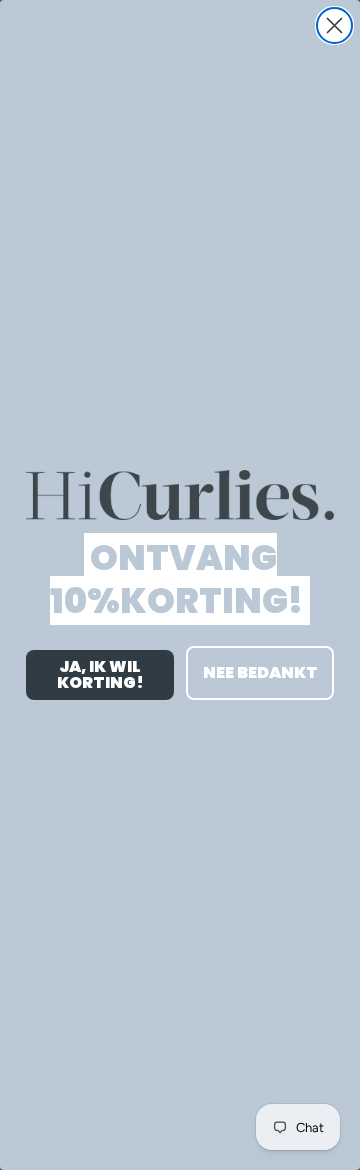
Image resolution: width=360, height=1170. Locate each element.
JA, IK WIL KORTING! (100, 674)
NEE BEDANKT (260, 672)
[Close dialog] (334, 25)
